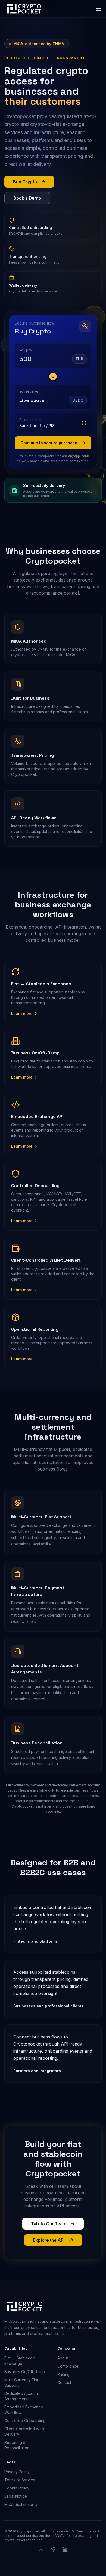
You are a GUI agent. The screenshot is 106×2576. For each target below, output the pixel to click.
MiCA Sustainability (21, 2504)
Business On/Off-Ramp (25, 2372)
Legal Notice (16, 2496)
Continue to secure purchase (49, 443)
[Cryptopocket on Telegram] (53, 2553)
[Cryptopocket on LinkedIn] (65, 2553)
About (63, 2358)
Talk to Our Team (49, 2224)
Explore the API (49, 2240)
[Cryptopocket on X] (41, 2553)
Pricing (63, 2374)
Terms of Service (20, 2480)
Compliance (68, 2366)
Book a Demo (27, 198)
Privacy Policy (17, 2472)
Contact (64, 2382)
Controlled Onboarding (25, 2421)
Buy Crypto (25, 182)
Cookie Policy (17, 2488)
